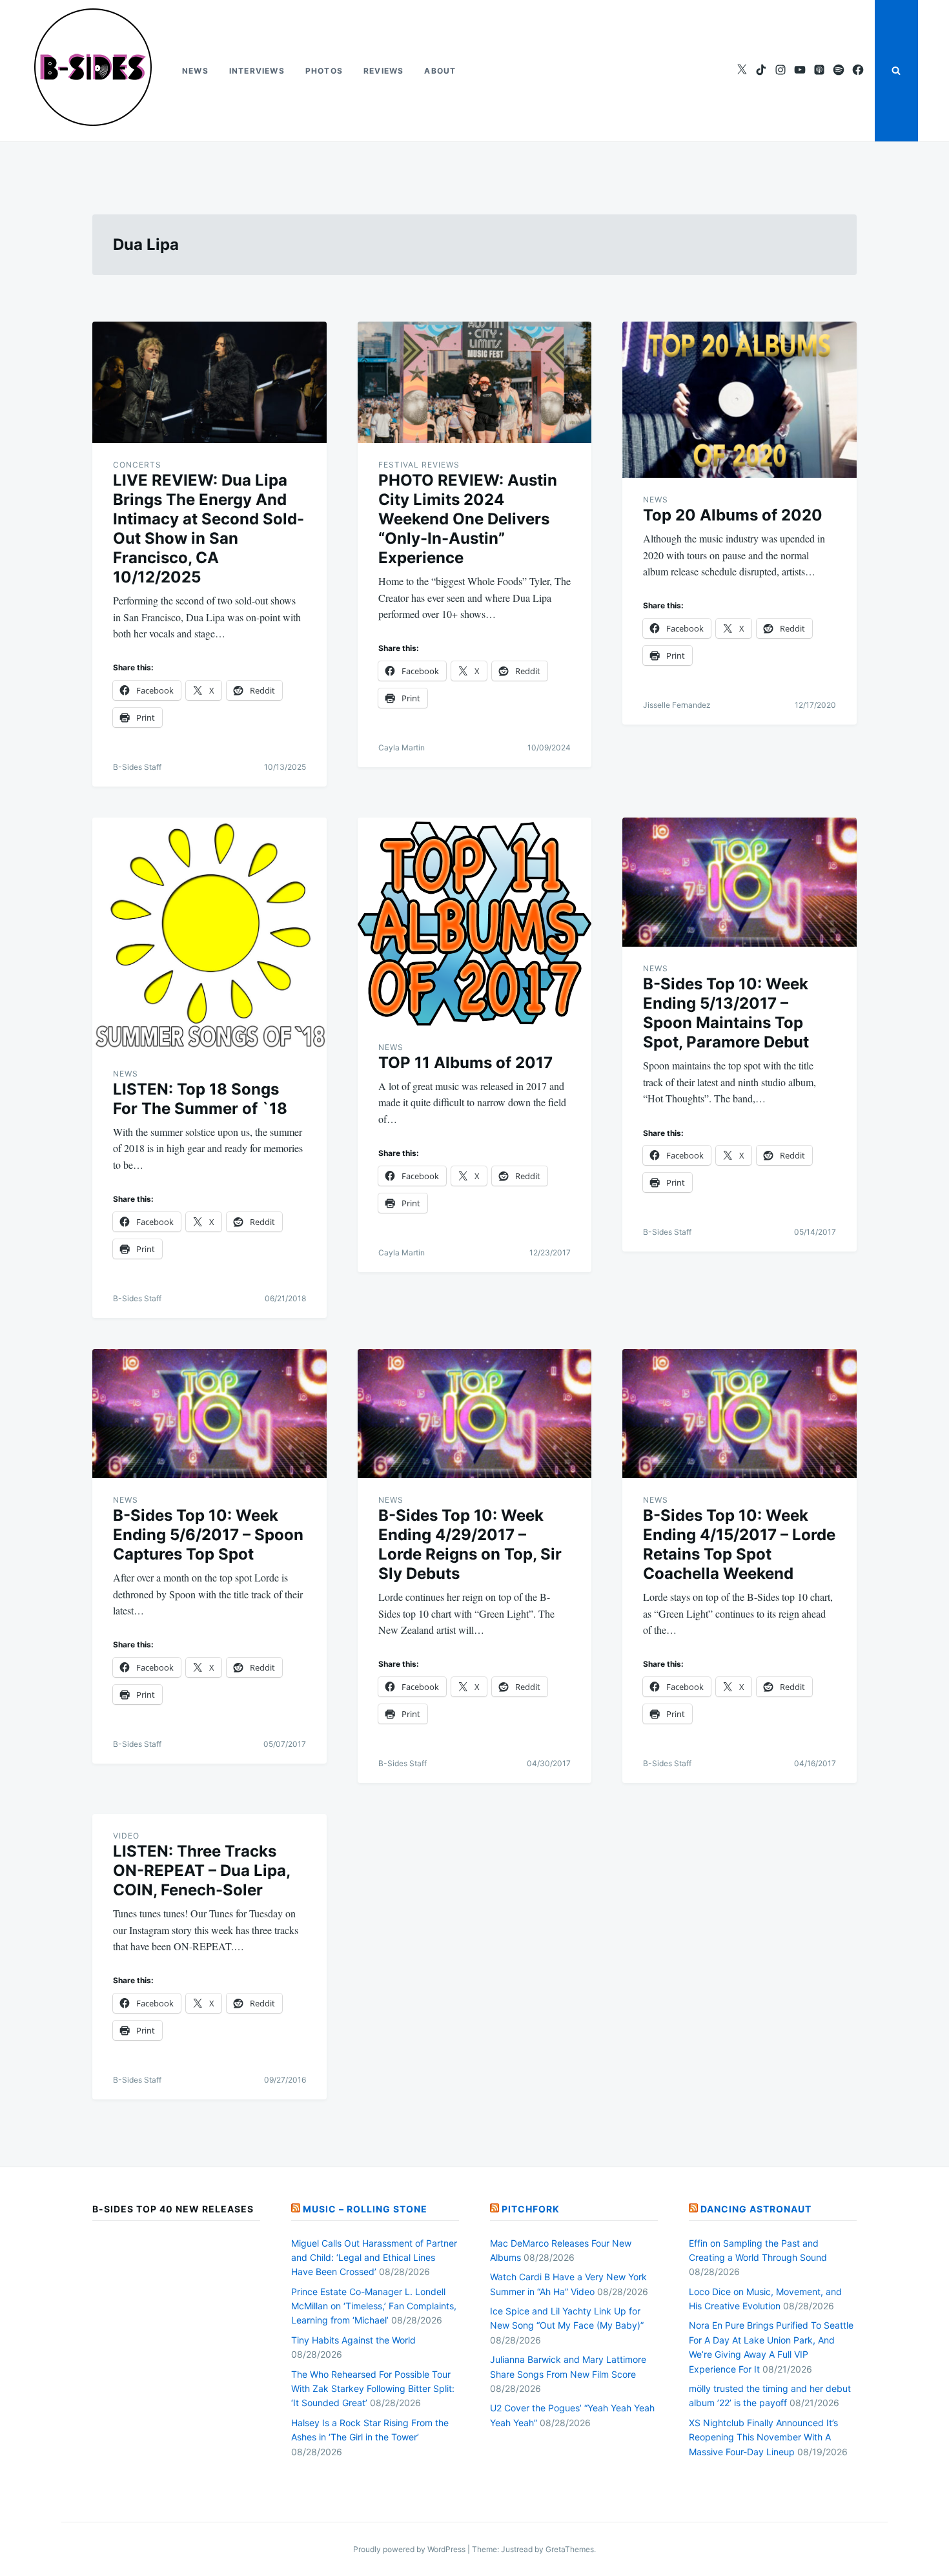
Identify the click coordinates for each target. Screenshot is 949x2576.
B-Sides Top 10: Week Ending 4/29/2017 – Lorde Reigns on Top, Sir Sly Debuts (470, 1544)
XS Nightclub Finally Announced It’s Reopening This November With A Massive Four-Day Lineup (763, 2437)
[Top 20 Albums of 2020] (740, 400)
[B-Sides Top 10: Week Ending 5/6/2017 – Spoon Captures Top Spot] (209, 1414)
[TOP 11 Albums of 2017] (475, 922)
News (195, 71)
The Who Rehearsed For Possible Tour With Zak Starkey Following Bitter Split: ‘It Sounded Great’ (373, 2389)
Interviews (257, 71)
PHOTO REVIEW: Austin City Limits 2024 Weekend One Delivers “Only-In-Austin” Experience (468, 519)
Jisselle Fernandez (677, 705)
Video (126, 1836)
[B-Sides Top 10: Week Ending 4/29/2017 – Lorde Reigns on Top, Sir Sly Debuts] (475, 1414)
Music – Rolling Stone (365, 2209)
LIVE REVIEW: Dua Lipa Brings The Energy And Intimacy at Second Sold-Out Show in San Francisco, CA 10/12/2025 (209, 529)
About (440, 71)
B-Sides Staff (137, 767)
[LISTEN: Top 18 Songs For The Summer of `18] (209, 935)
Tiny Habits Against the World (353, 2340)
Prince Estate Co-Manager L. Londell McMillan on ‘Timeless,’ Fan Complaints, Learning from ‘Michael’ (374, 2306)
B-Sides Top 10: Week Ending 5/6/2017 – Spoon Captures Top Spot (208, 1535)
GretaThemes (570, 2549)
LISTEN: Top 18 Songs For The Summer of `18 (200, 1099)
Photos (324, 71)
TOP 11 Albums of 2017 (465, 1063)
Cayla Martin (402, 747)
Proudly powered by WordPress (410, 2549)
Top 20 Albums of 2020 (733, 515)
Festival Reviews (419, 465)
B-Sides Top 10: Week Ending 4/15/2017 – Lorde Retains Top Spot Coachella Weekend (739, 1544)
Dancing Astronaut (756, 2209)
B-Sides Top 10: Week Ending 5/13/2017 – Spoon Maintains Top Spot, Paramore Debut (726, 1013)
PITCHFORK (531, 2209)
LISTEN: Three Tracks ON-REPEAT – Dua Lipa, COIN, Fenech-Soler (201, 1870)
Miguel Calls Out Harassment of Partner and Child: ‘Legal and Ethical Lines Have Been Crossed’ (374, 2258)
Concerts (137, 465)
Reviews (383, 71)
